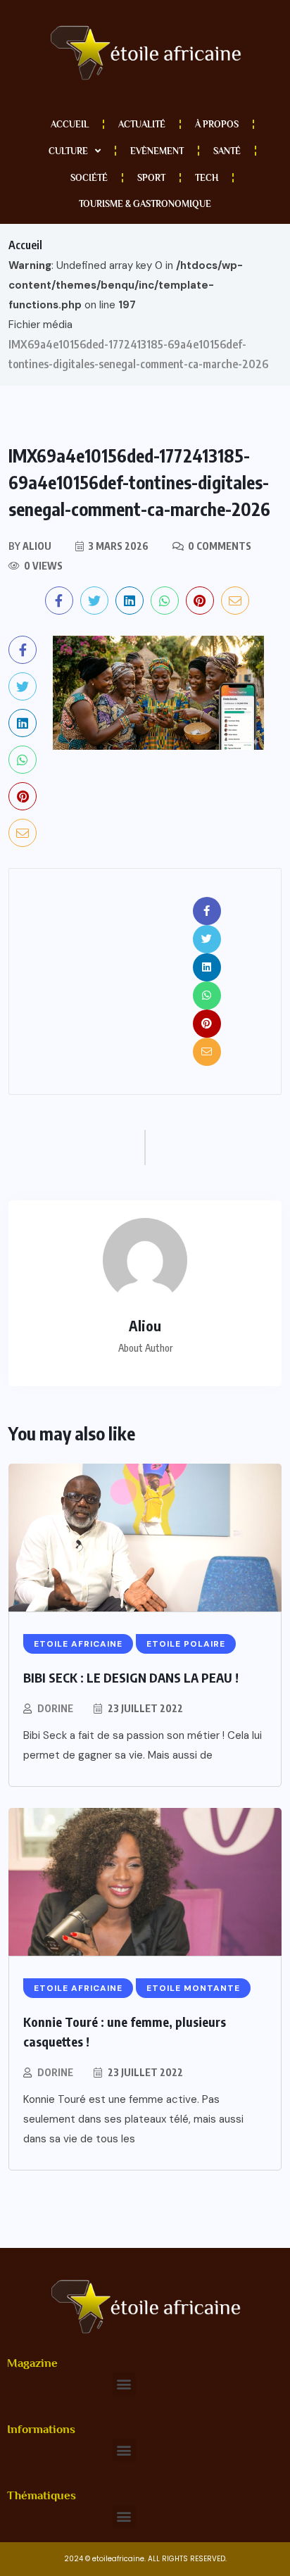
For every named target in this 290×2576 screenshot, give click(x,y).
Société (89, 178)
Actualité (142, 124)
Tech (207, 178)
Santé (227, 151)
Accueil (70, 124)
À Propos (217, 124)
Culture (68, 151)
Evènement (157, 151)
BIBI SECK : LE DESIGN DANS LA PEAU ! (131, 1677)
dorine (55, 1708)
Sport (151, 178)
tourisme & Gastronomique (145, 204)
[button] (124, 2384)
